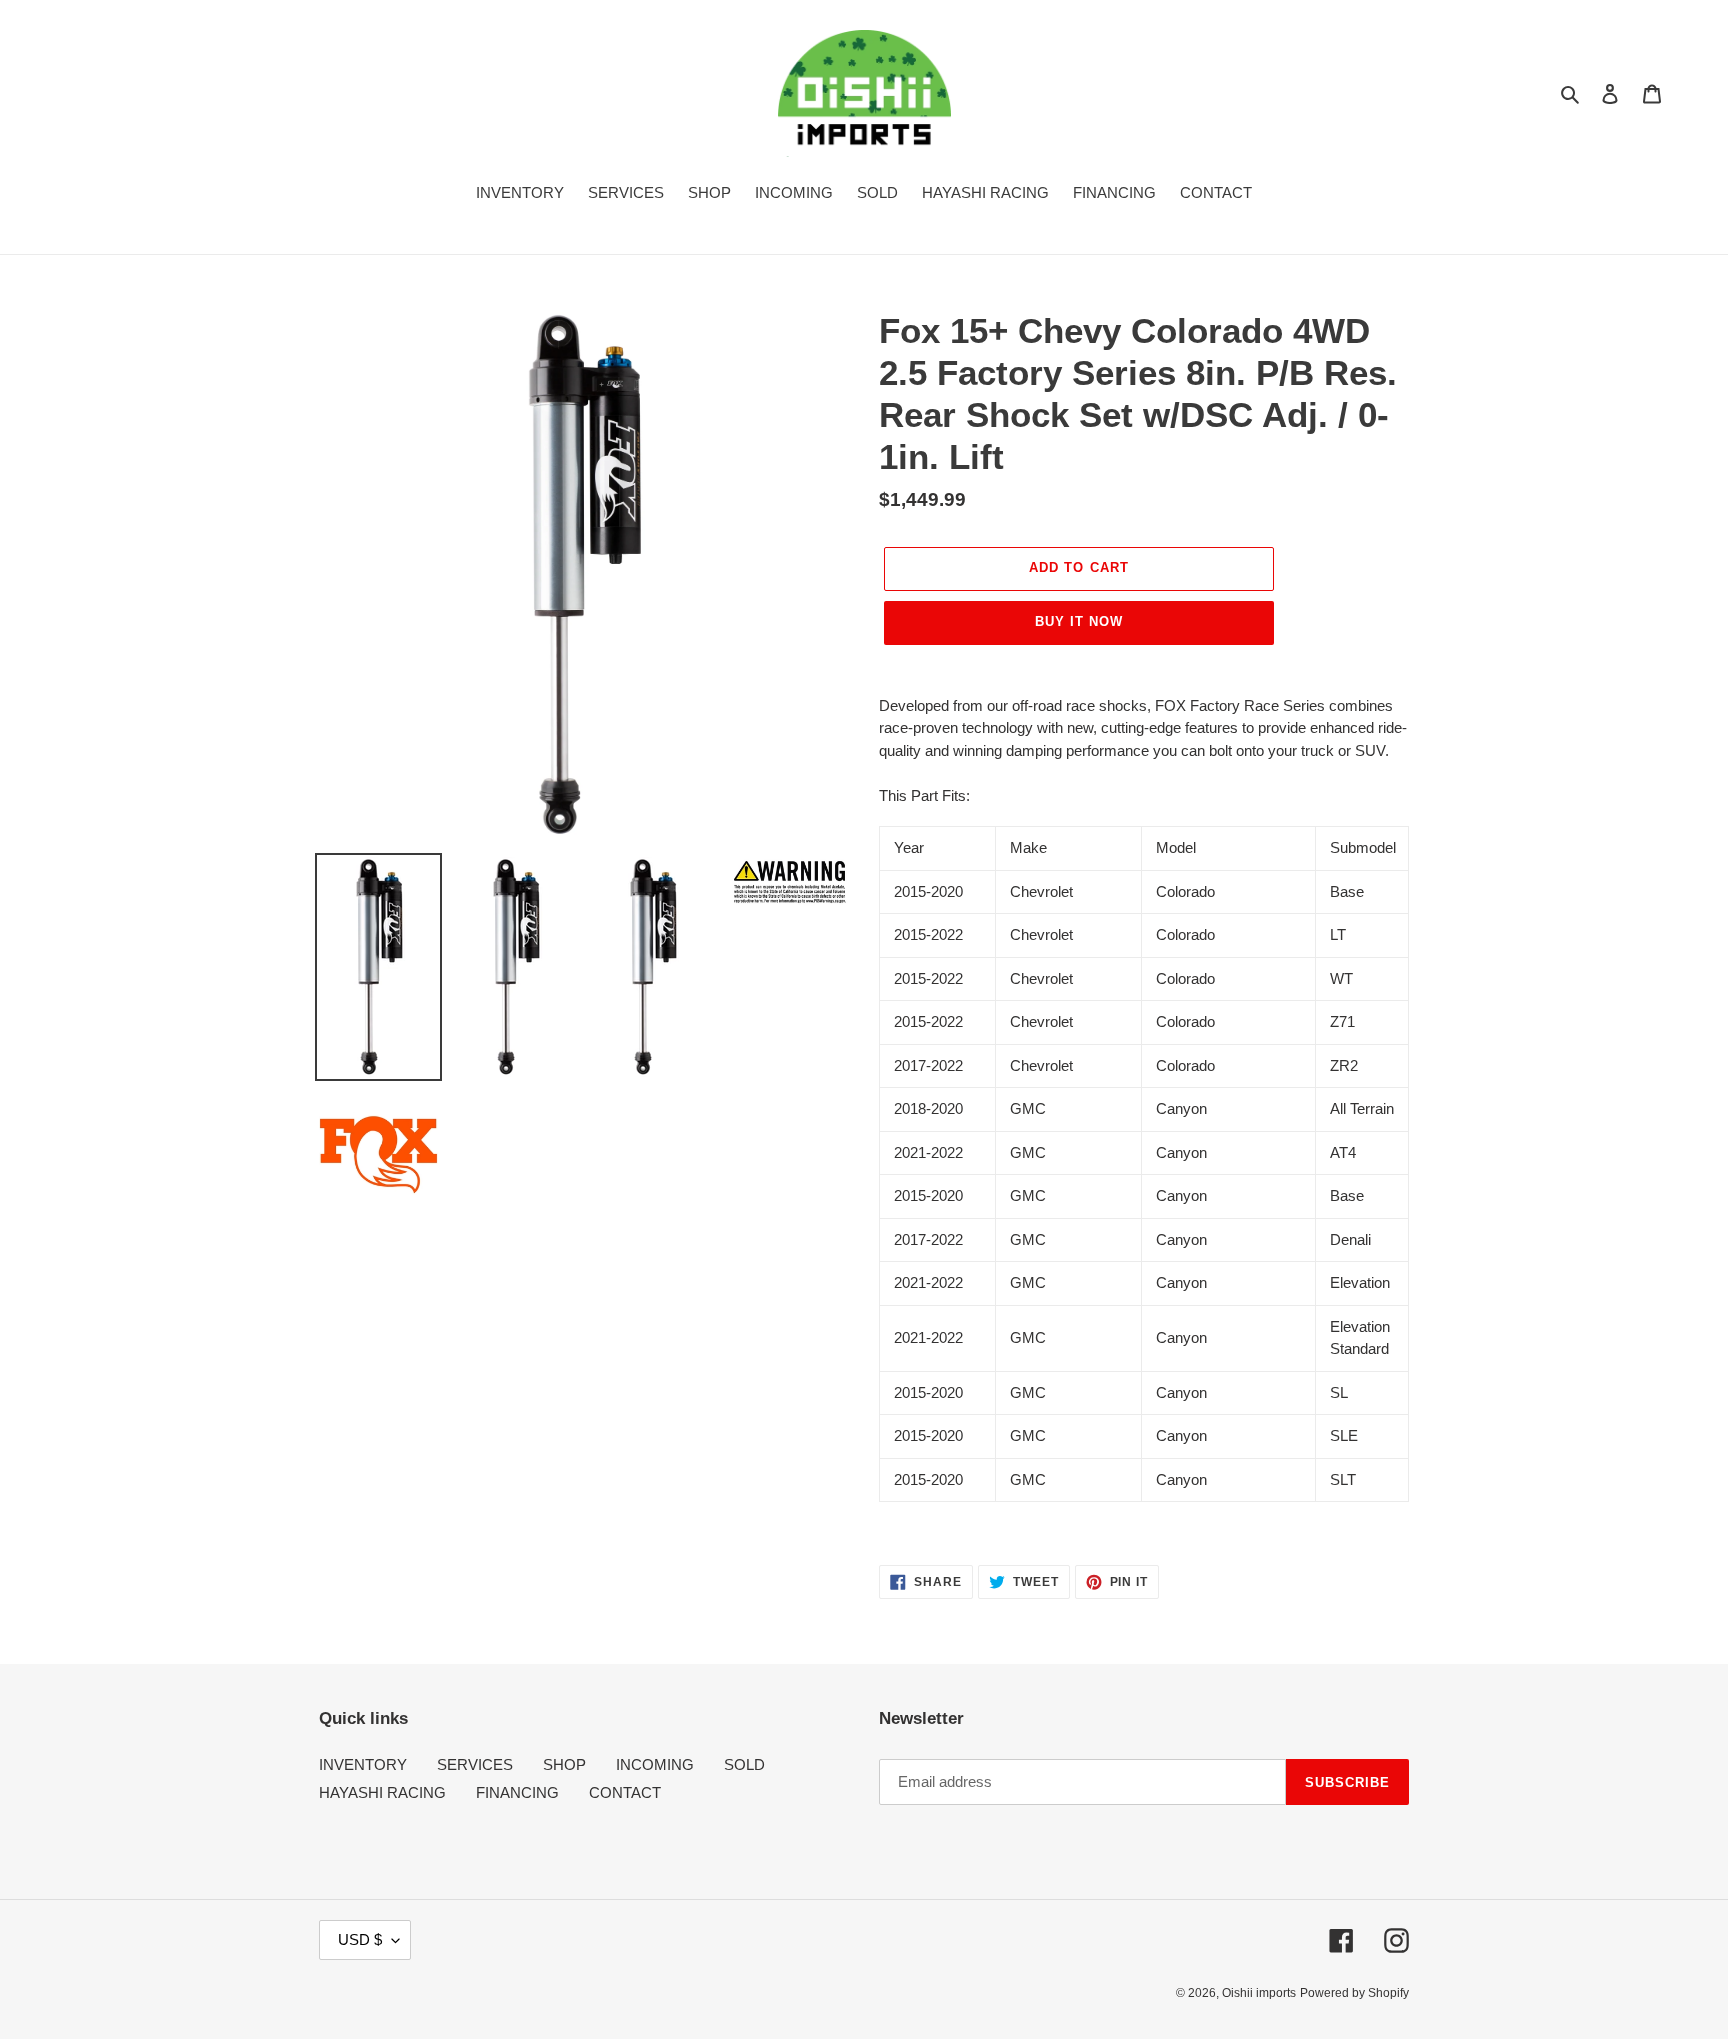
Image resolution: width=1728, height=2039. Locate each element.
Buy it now (1079, 621)
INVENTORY (363, 1764)
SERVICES (475, 1764)
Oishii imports (1259, 1993)
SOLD (744, 1764)
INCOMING (655, 1764)
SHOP (564, 1764)
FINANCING (517, 1792)
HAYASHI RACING (382, 1792)
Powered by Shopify (1354, 1993)
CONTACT (625, 1792)
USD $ (360, 1939)
